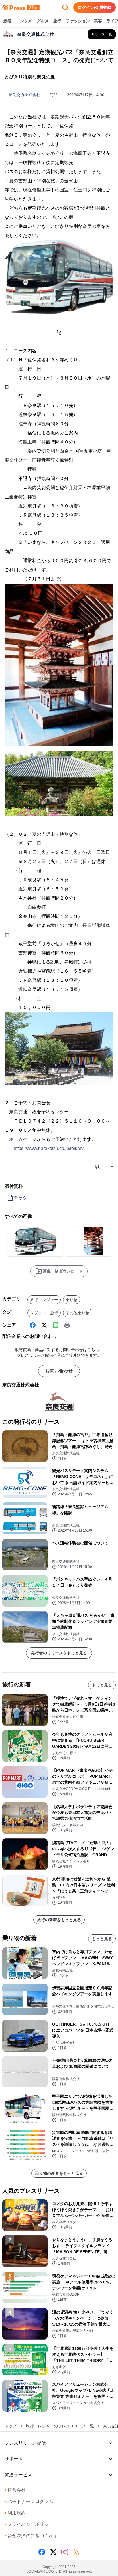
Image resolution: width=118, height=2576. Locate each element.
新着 (7, 21)
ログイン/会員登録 (95, 7)
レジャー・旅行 (44, 1313)
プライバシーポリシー (29, 2524)
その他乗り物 (78, 1313)
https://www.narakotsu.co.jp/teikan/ (49, 1148)
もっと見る (102, 1685)
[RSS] (76, 2552)
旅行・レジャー (44, 1300)
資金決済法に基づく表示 (31, 2536)
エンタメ (24, 21)
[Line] (56, 1325)
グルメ (43, 21)
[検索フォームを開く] (65, 7)
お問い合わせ (59, 1371)
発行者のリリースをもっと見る (59, 1653)
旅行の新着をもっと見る (59, 1920)
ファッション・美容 (84, 21)
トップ (11, 2426)
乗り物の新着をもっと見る (59, 2173)
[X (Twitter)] (44, 1325)
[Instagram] (65, 2552)
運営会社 (15, 2490)
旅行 (57, 21)
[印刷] (67, 1325)
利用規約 (15, 2513)
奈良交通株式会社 (24, 95)
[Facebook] (33, 1325)
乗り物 (72, 1300)
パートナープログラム (29, 2501)
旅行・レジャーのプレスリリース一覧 (60, 2426)
